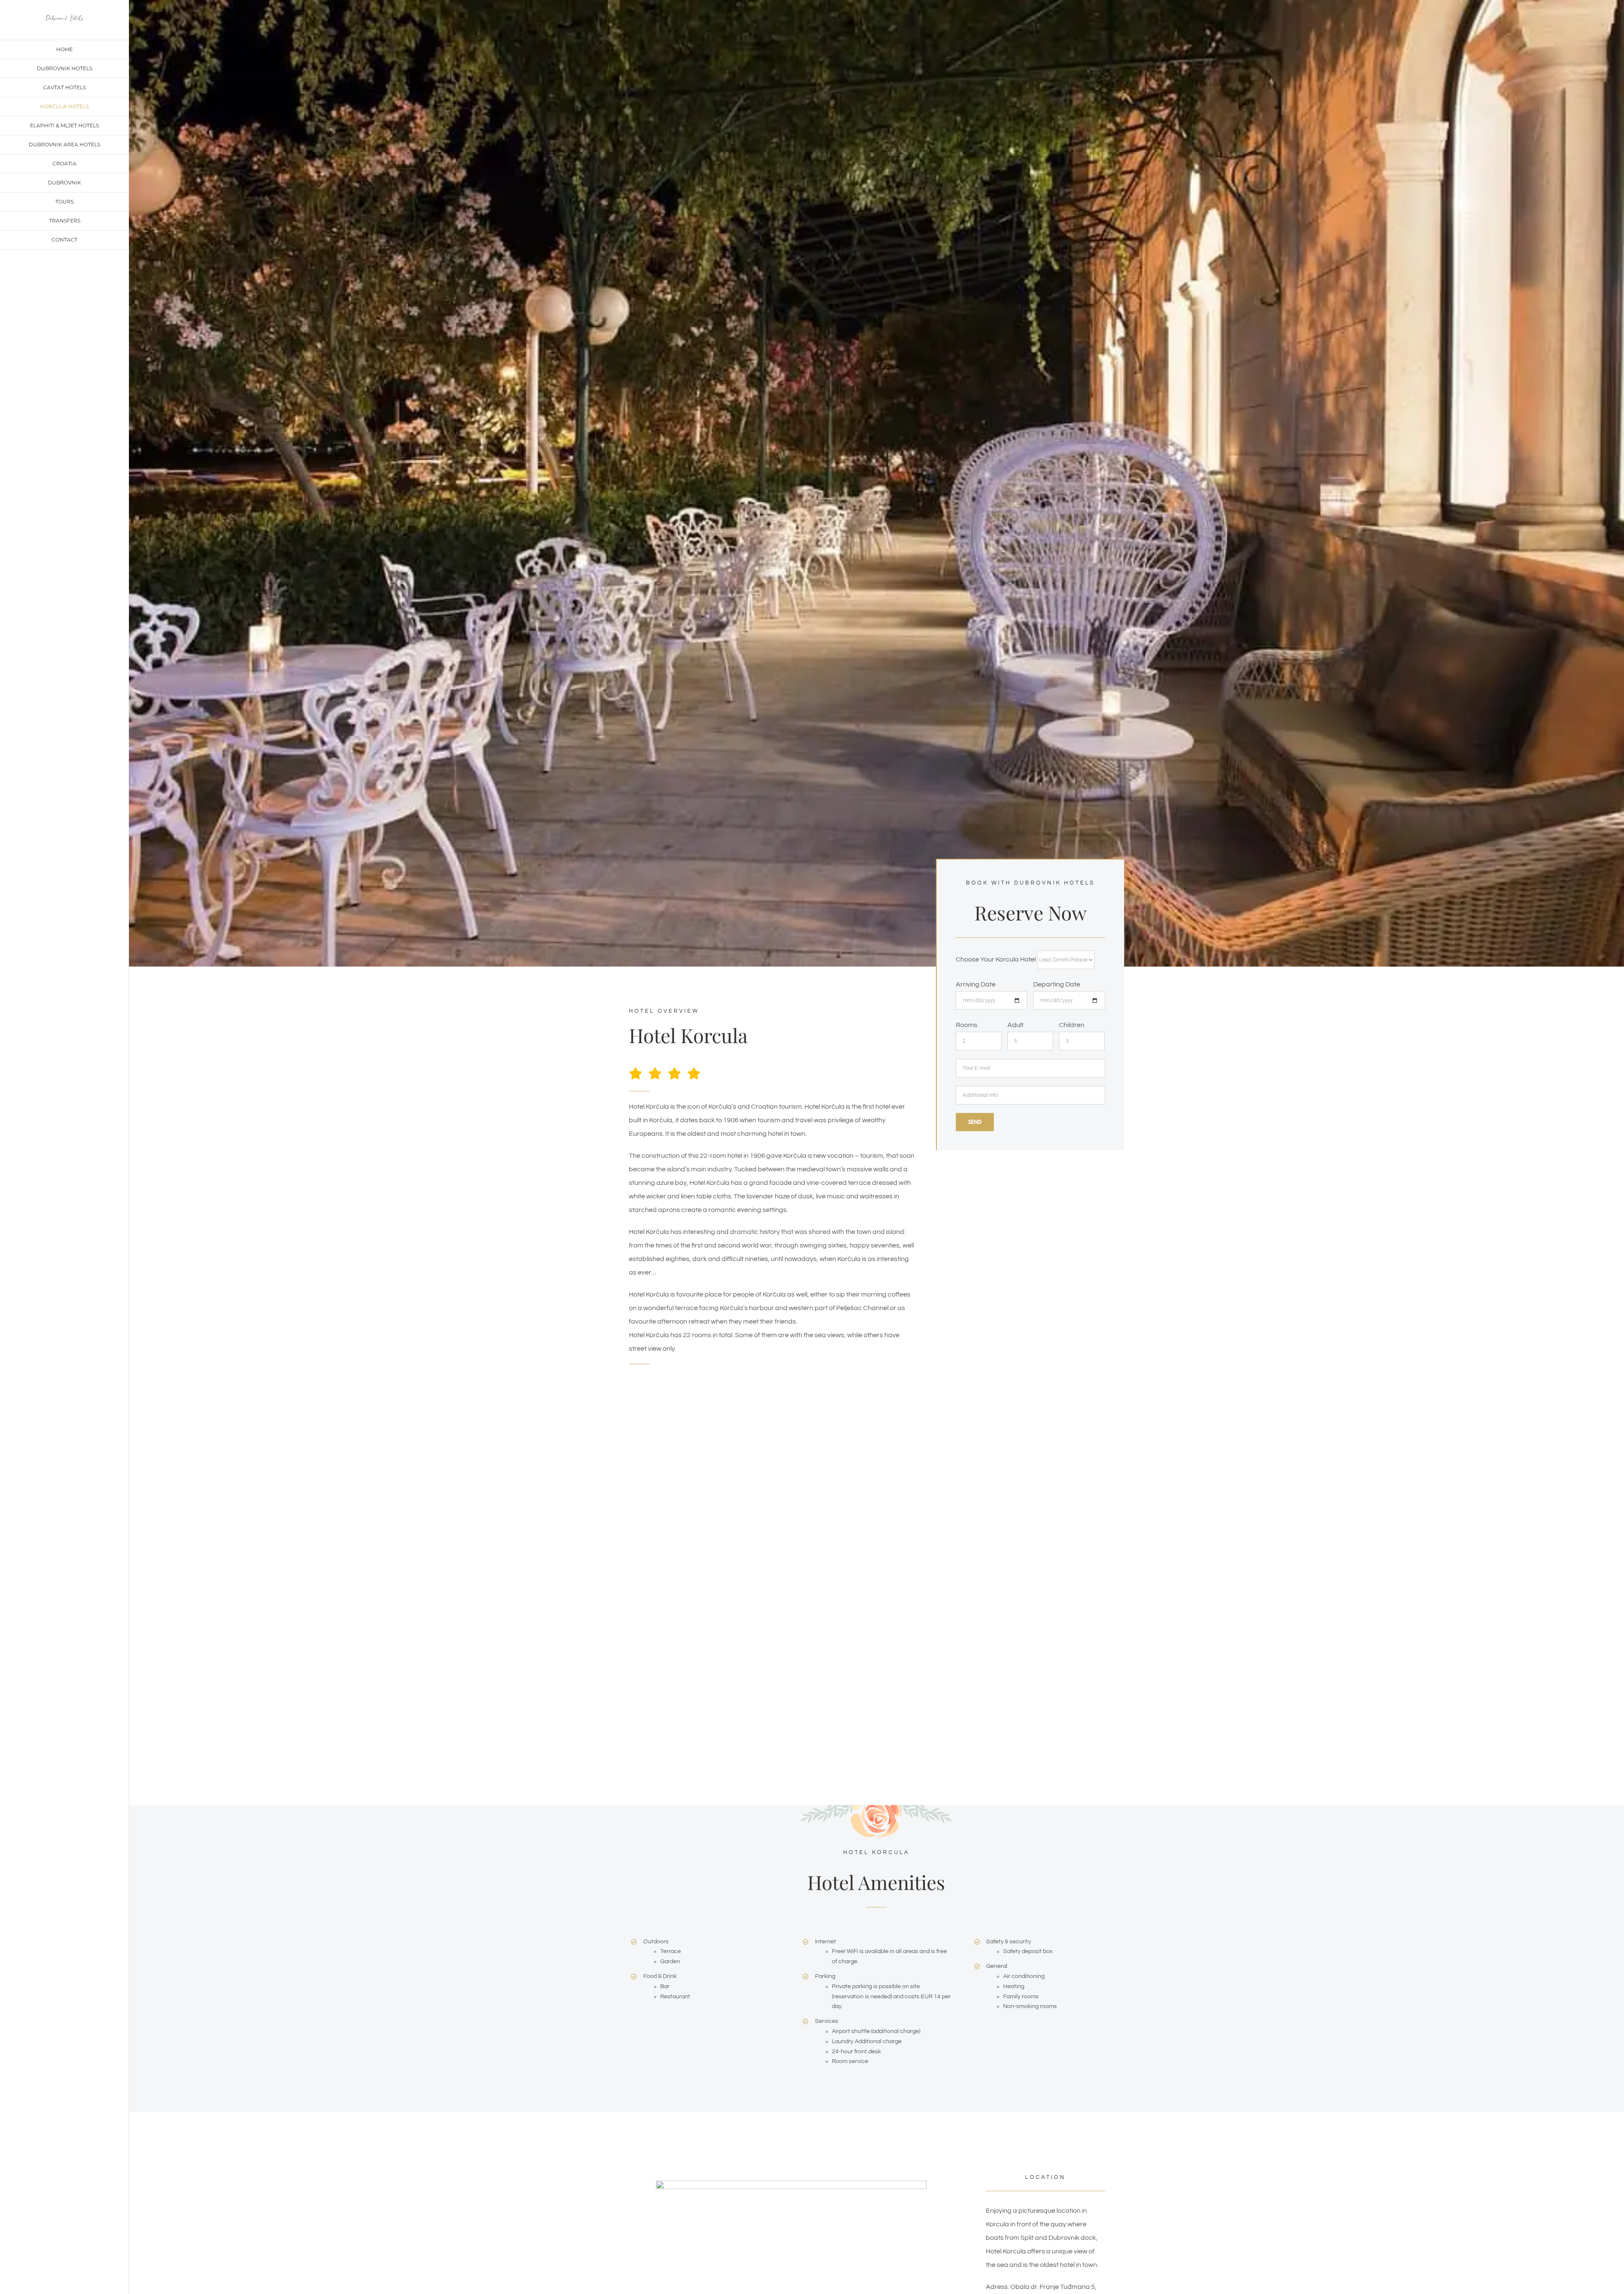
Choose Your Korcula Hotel (996, 959)
